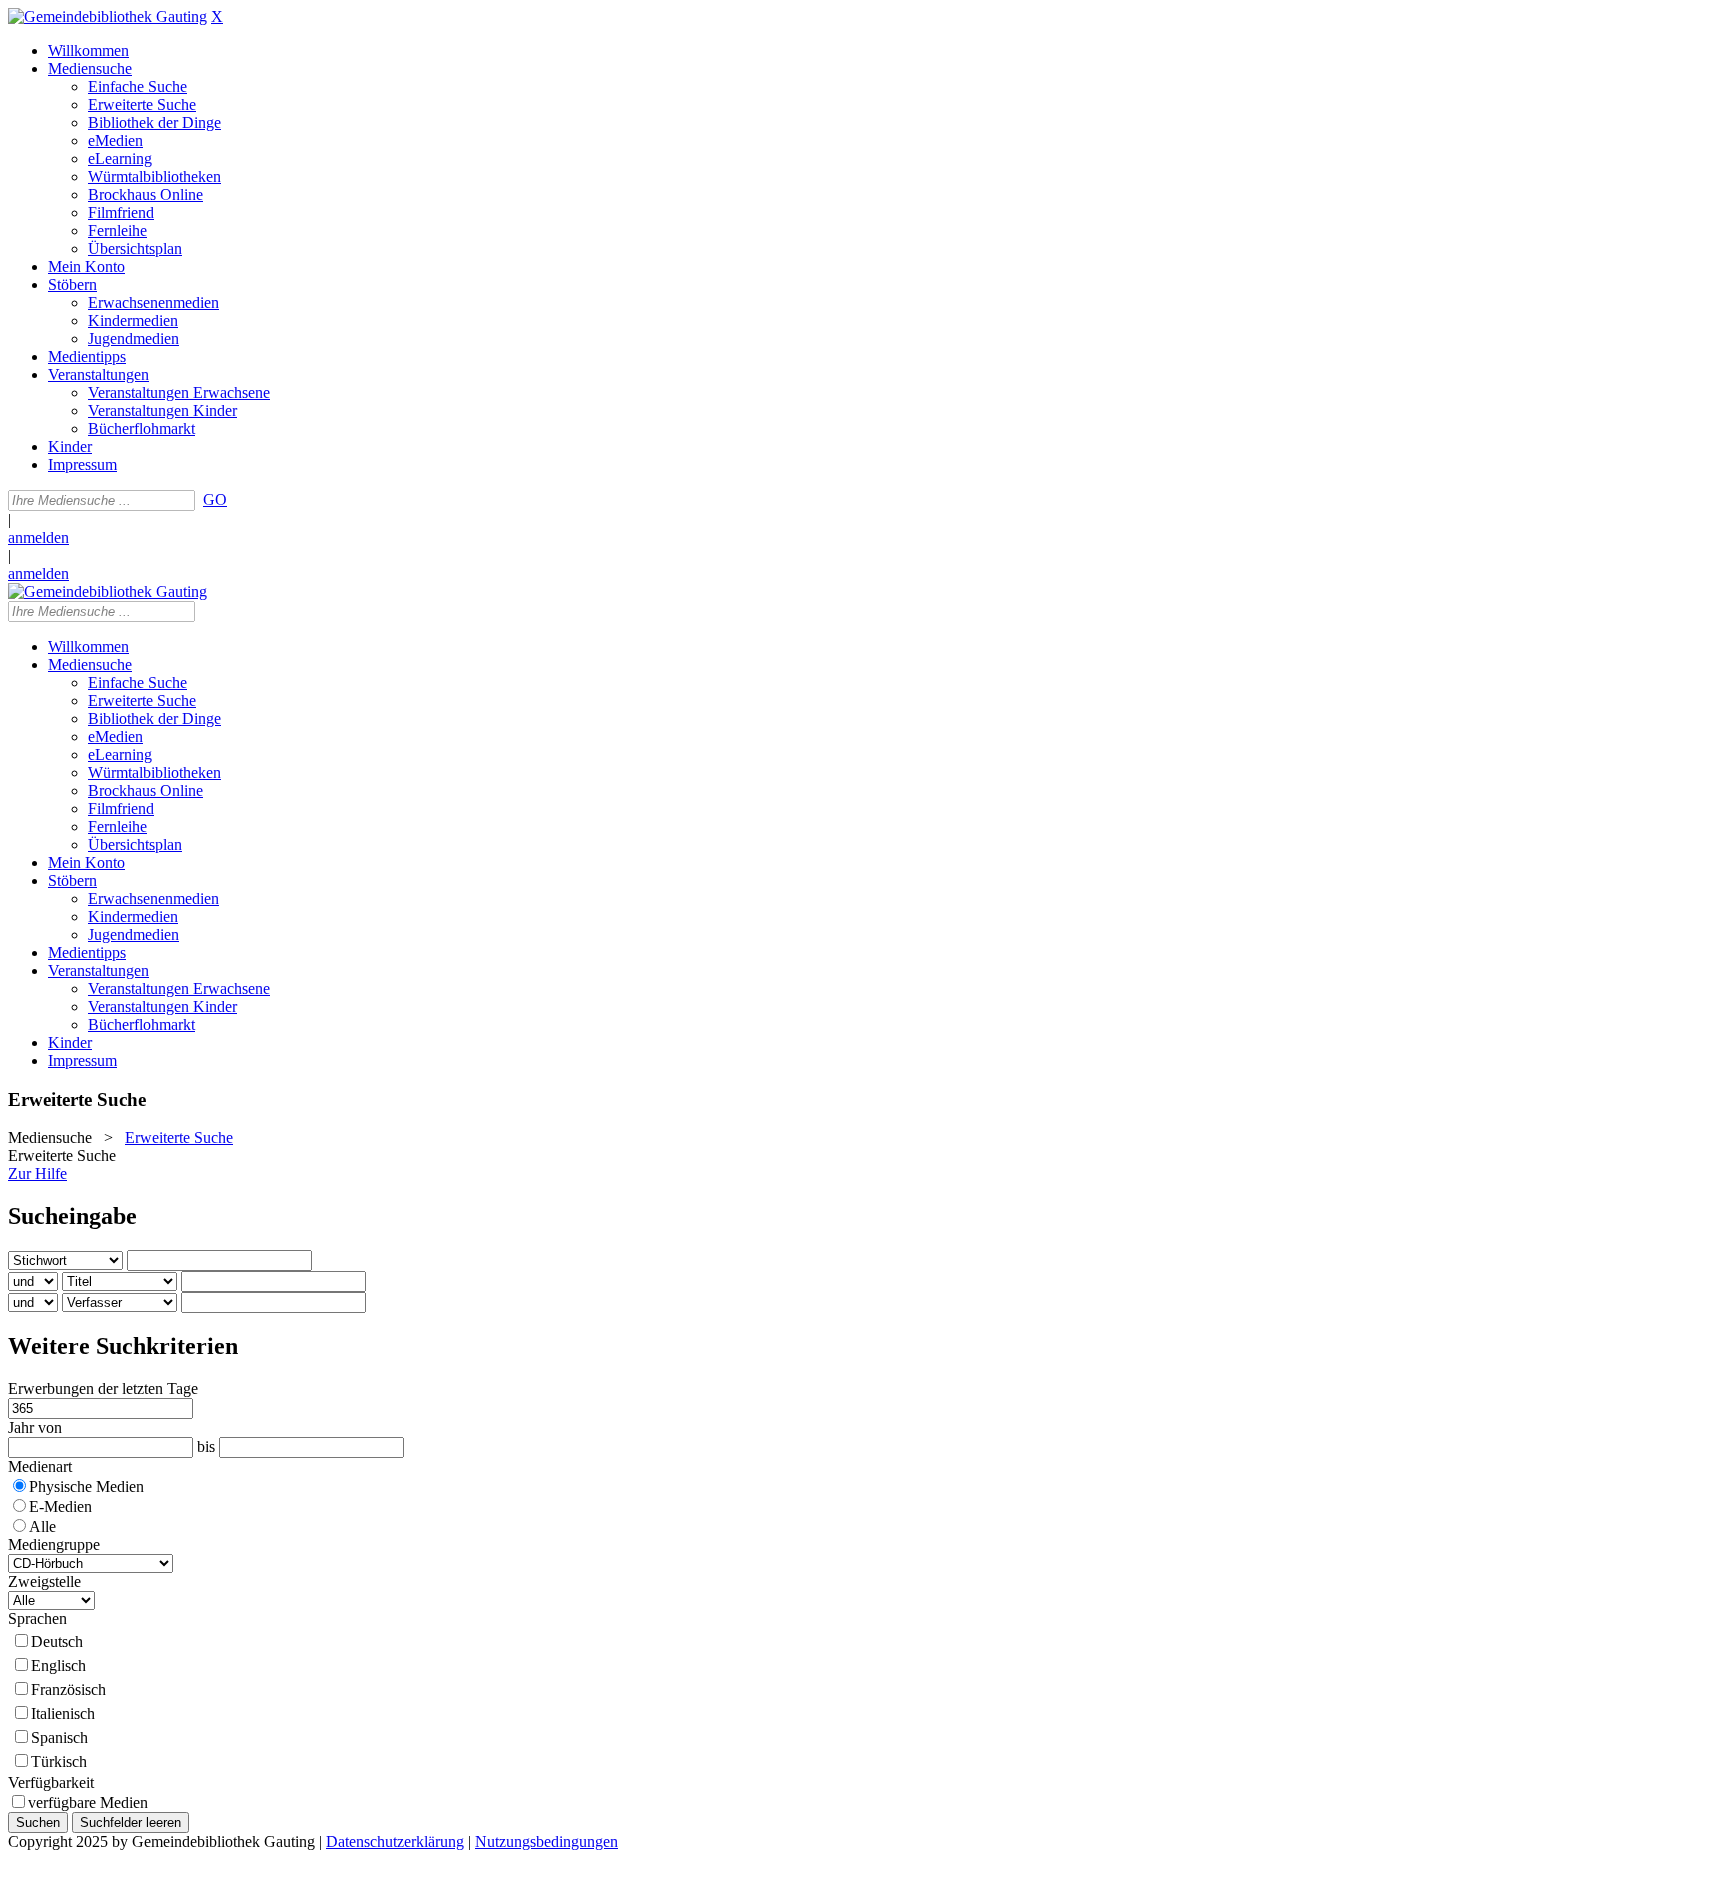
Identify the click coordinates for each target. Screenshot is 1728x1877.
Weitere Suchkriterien (123, 1346)
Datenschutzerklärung (395, 1841)
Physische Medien (86, 1486)
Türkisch (59, 1761)
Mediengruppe (54, 1544)
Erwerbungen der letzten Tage (103, 1388)
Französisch (68, 1689)
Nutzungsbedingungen (546, 1841)
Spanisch (59, 1737)
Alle (42, 1526)
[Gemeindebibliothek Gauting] (107, 16)
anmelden (38, 537)
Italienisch (63, 1713)
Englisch (58, 1665)
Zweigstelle (44, 1581)
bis (206, 1446)
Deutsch (57, 1641)
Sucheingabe (72, 1216)
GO (215, 499)
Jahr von (35, 1427)
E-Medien (60, 1506)
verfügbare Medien (88, 1802)
